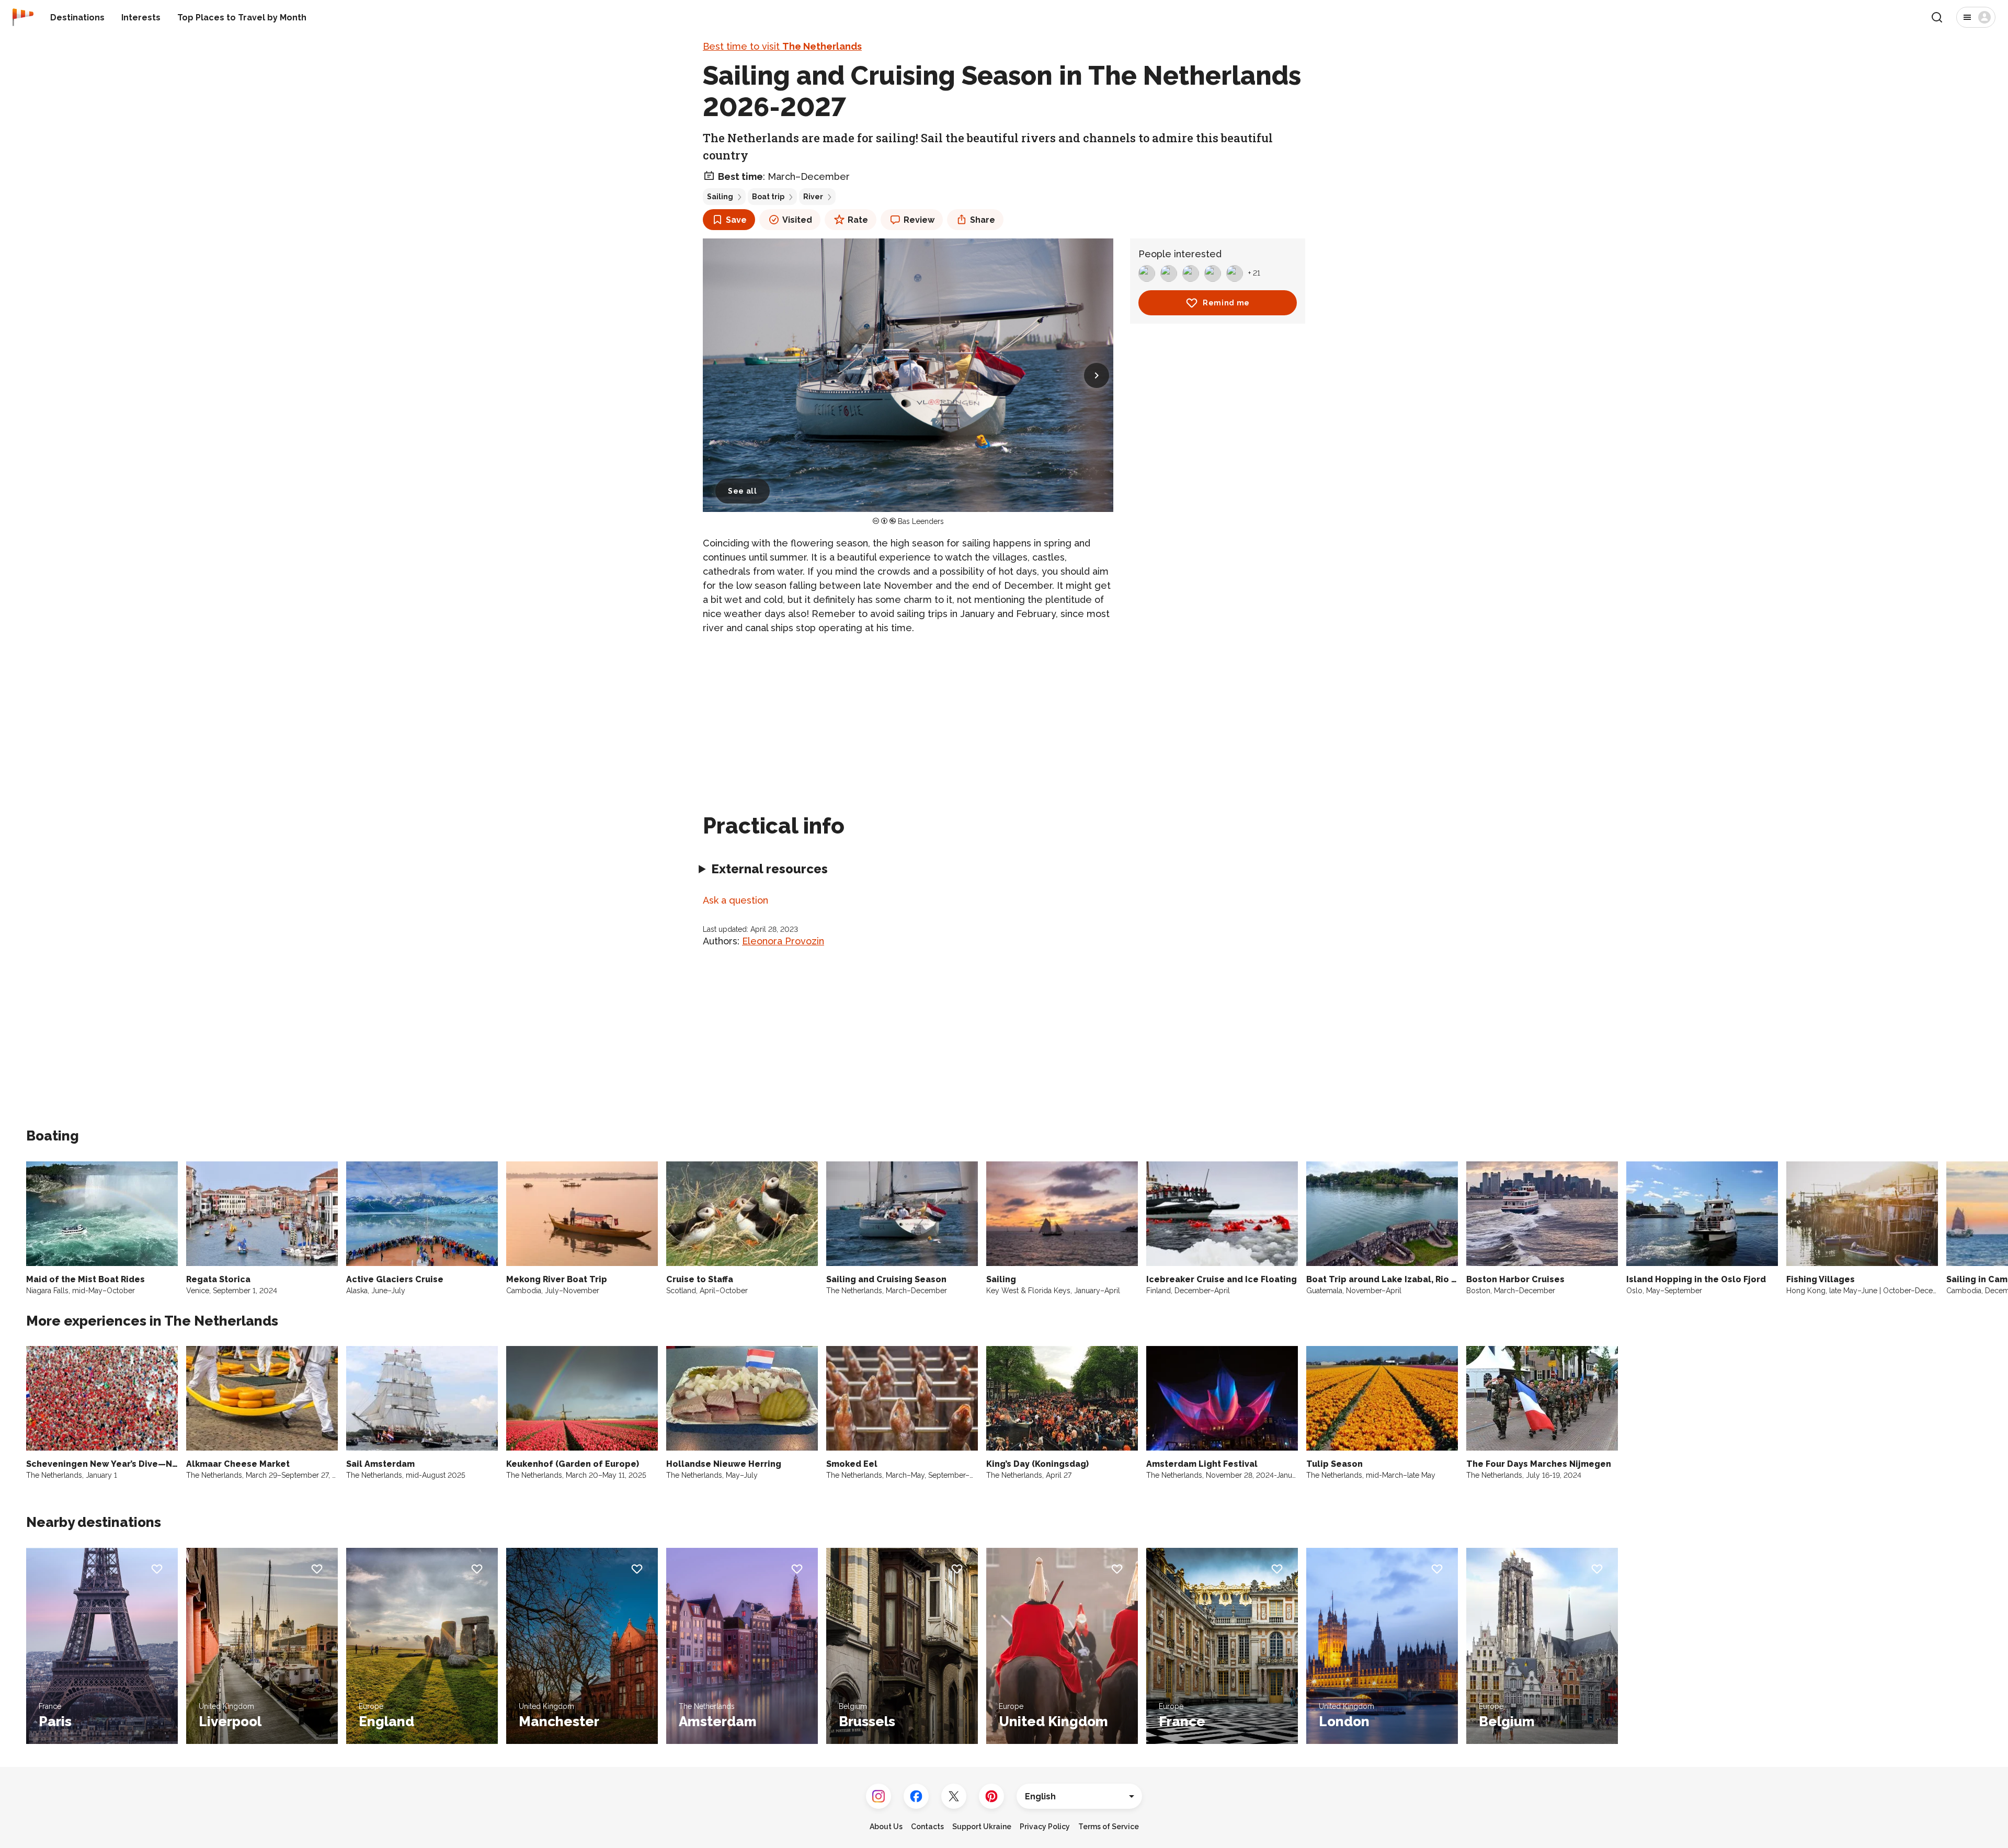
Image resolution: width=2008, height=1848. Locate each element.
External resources (769, 869)
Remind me (1226, 303)
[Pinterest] (991, 1796)
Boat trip (768, 197)
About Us (886, 1827)
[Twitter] (954, 1796)
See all (743, 491)
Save (736, 220)
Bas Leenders (921, 521)
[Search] (1937, 17)
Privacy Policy (1045, 1827)
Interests (141, 18)
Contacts (927, 1827)
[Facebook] (916, 1796)
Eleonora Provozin (783, 941)
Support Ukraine (982, 1827)
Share (983, 220)
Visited (797, 220)
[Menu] (1976, 17)
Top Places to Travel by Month (242, 18)
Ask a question (735, 900)
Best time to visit (782, 46)
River (813, 197)
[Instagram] (878, 1796)
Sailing (720, 197)
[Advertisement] (908, 717)
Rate (858, 220)
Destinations (77, 18)
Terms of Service (1109, 1827)
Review (919, 220)
